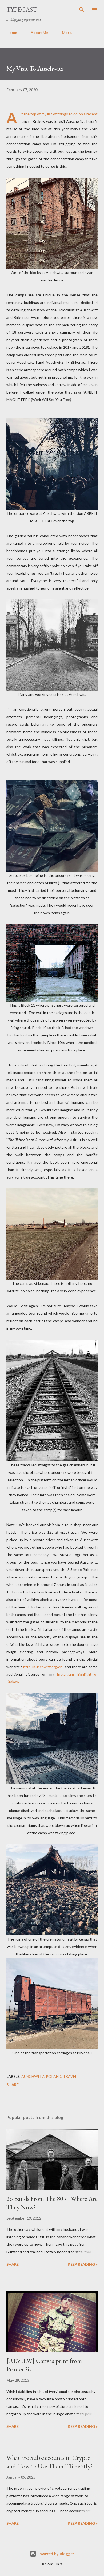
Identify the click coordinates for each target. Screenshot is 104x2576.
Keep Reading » (83, 2264)
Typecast (22, 9)
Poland (54, 2076)
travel (70, 2076)
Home (12, 32)
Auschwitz (33, 2076)
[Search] (82, 10)
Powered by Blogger (55, 2554)
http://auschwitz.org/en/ (43, 1667)
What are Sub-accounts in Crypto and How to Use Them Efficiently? (50, 2462)
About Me (39, 32)
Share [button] (13, 2085)
